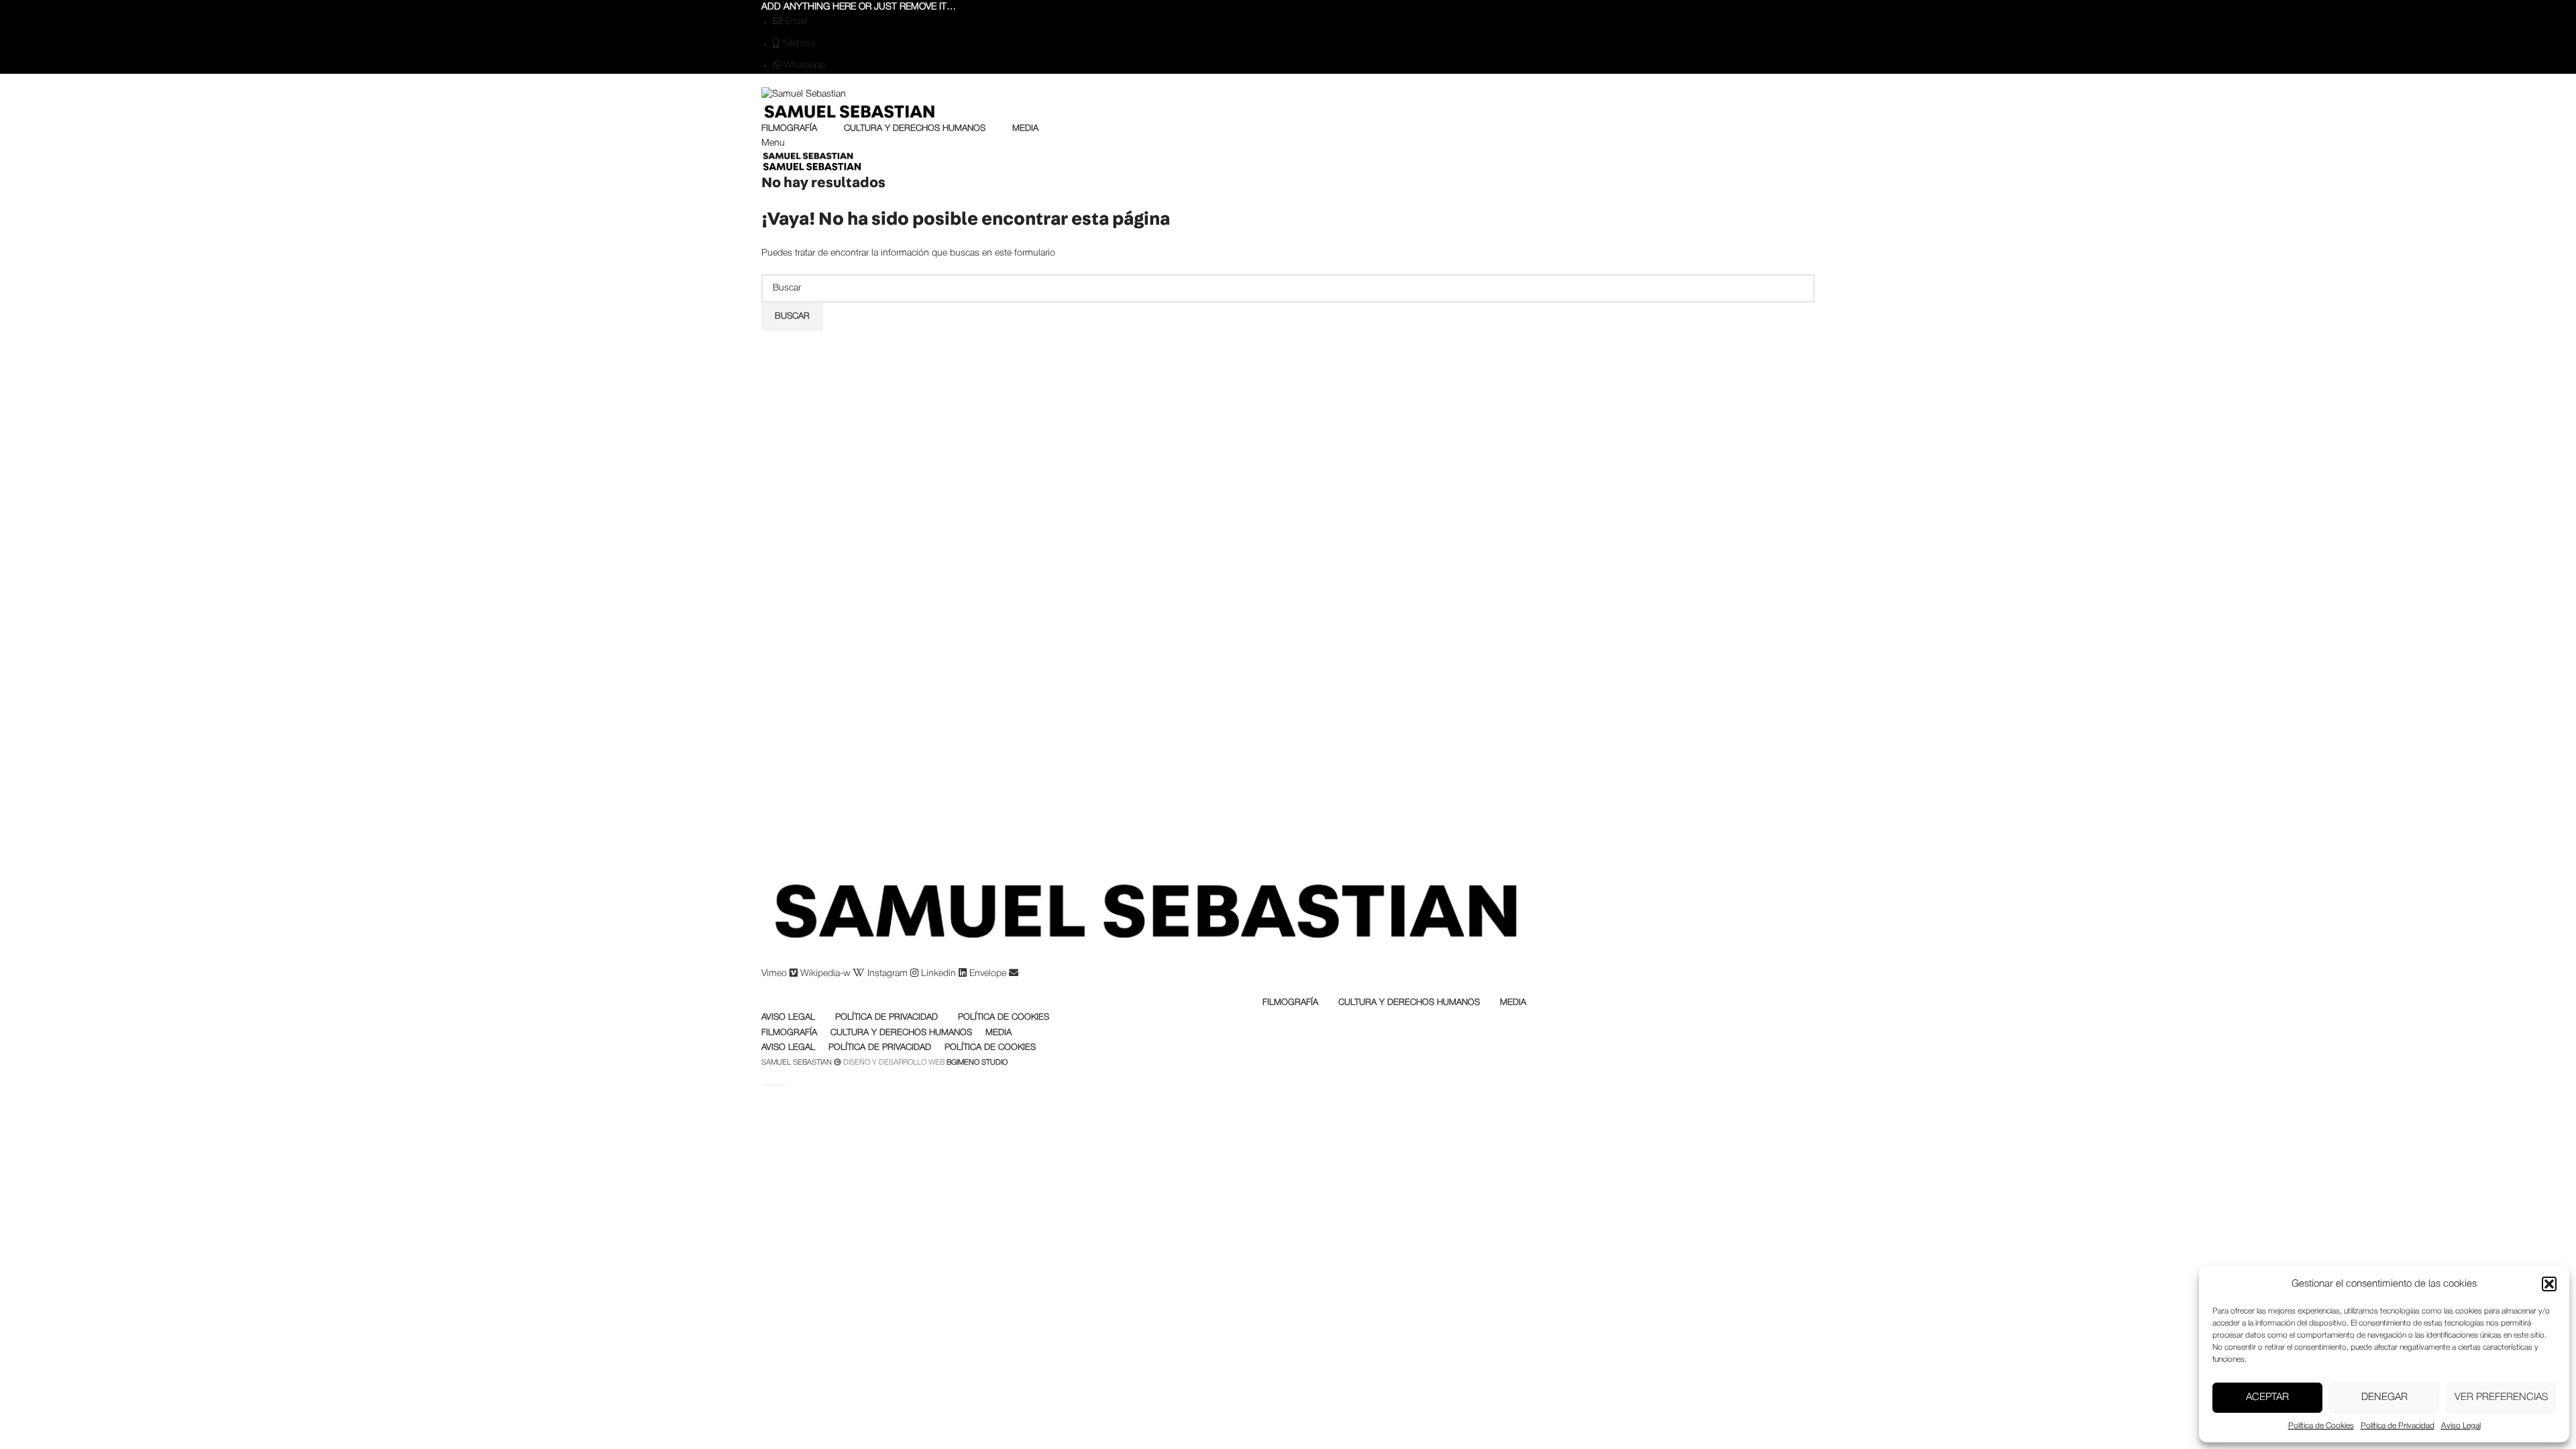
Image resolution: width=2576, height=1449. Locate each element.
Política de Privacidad (2398, 1426)
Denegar (2384, 1397)
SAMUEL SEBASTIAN (797, 1063)
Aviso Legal (2461, 1426)
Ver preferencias (2501, 1397)
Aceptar (2267, 1397)
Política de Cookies (2321, 1426)
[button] (2549, 1284)
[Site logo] (1288, 95)
